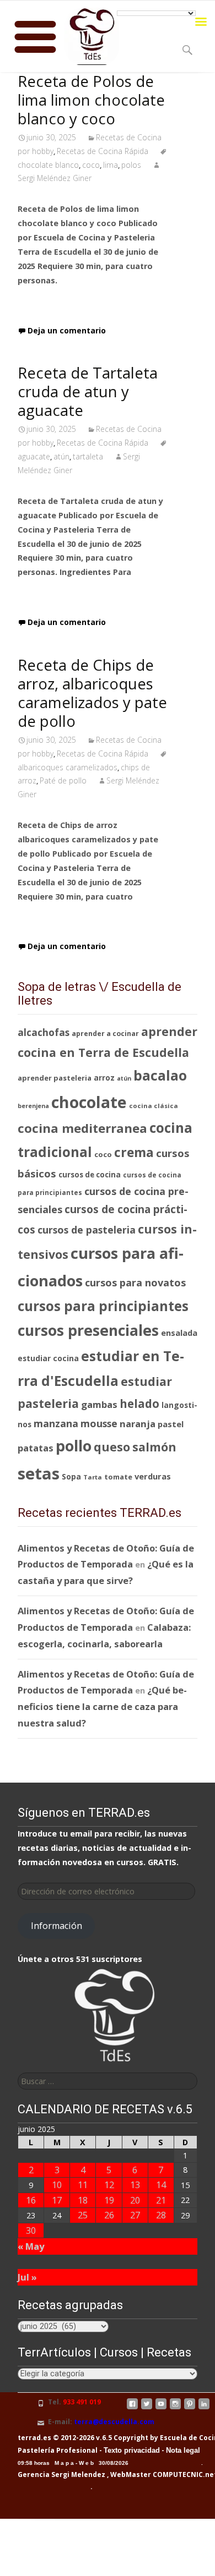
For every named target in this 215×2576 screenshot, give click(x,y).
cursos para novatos (135, 1282)
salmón (154, 1447)
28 (161, 2215)
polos (131, 165)
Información (57, 1926)
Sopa (71, 1476)
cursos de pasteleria (87, 1230)
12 (109, 2185)
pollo (74, 1446)
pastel (171, 1424)
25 (83, 2215)
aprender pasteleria (55, 1078)
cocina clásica (154, 1106)
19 (109, 2200)
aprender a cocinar (105, 1034)
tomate (118, 1477)
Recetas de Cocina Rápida (103, 151)
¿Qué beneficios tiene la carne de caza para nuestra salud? (102, 1706)
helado (139, 1404)
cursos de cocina (90, 1175)
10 (57, 2185)
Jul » (27, 2277)
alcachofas (44, 1032)
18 (83, 2200)
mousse (99, 1423)
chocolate (89, 1102)
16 (31, 2200)
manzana (56, 1423)
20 (135, 2200)
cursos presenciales (88, 1330)
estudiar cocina (48, 1358)
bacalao (160, 1075)
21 (161, 2200)
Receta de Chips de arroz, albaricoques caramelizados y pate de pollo (92, 693)
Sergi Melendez (77, 2474)
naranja (138, 1424)
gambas (99, 1404)
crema (134, 1152)
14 (161, 2185)
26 (109, 2215)
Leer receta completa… (70, 302)
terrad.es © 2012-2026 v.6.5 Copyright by (88, 2438)
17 (57, 2200)
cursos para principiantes (103, 1306)
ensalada (179, 1333)
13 (135, 2185)
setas (39, 1473)
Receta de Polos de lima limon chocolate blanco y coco (91, 100)
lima (111, 165)
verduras (153, 1476)
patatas (36, 1448)
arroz (104, 1078)
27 (135, 2215)
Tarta (93, 1477)
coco (91, 165)
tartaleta (88, 456)
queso (112, 1447)
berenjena (33, 1106)
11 (83, 2185)
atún (61, 456)
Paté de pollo (63, 780)
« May (31, 2246)
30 (31, 2230)
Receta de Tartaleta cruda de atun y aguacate (88, 391)
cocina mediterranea (82, 1128)
